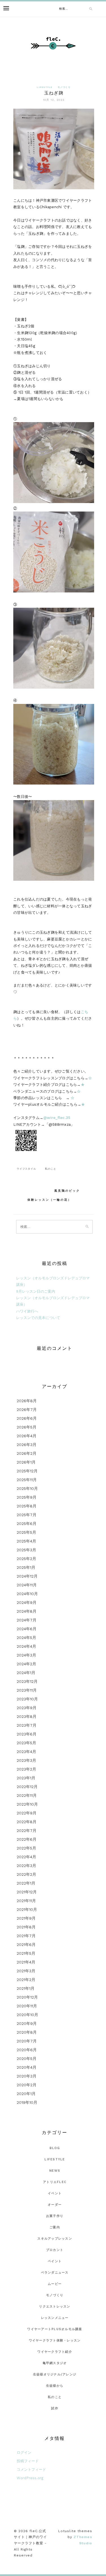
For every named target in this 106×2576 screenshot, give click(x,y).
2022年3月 (26, 1866)
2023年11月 (27, 1690)
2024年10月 (27, 1594)
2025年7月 (27, 1515)
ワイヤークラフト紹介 (55, 2352)
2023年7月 (27, 1725)
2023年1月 (26, 1778)
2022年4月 (26, 1857)
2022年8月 (27, 1822)
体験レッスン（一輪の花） (49, 1200)
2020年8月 (27, 2032)
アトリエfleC (55, 2182)
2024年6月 (27, 1629)
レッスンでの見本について (38, 1318)
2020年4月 (27, 2067)
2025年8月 (27, 1506)
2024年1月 (26, 1673)
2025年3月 (26, 1550)
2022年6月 (27, 1839)
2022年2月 (26, 1874)
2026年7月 (27, 1410)
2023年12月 (27, 1681)
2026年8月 (27, 1401)
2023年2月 (26, 1769)
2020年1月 (26, 2094)
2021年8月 (26, 1927)
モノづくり (64, 87)
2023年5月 (26, 1743)
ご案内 (55, 2227)
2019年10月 (27, 2102)
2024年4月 (26, 1646)
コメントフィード (31, 2469)
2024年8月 (27, 1611)
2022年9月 (27, 1813)
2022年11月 (27, 1795)
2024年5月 (26, 1638)
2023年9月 (27, 1708)
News (55, 2171)
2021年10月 (27, 1909)
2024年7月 (27, 1620)
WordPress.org (30, 2478)
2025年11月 (27, 1480)
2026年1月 (26, 1462)
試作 (55, 2408)
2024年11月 (27, 1585)
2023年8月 (27, 1716)
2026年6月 (27, 1418)
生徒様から (55, 2386)
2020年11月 (27, 2006)
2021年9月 (26, 1918)
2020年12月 (27, 1997)
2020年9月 (27, 2023)
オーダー (55, 2205)
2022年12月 (27, 1787)
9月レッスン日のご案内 (36, 1291)
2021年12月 (27, 1892)
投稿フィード (28, 2461)
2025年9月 (27, 1497)
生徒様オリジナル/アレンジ (55, 2374)
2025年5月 (26, 1532)
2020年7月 (27, 2041)
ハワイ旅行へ (27, 1311)
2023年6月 (27, 1734)
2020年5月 (27, 2059)
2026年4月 (27, 1436)
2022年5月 (26, 1848)
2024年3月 (26, 1655)
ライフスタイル (26, 1169)
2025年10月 (27, 1488)
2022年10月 (27, 1804)
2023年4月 (26, 1752)
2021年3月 (26, 1971)
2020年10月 (27, 2015)
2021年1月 (26, 1988)
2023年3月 (26, 1760)
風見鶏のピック (67, 1191)
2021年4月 (26, 1962)
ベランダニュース (55, 2273)
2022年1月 (26, 1883)
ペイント (55, 2261)
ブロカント (55, 2250)
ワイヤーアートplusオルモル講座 (55, 2329)
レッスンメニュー (55, 2318)
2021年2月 (26, 1980)
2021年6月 (26, 1945)
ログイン (24, 2453)
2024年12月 (27, 1576)
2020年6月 (27, 2050)
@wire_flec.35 (57, 1118)
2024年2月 (26, 1664)
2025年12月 (27, 1471)
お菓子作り (55, 2216)
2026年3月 (27, 1445)
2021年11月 (26, 1901)
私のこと (50, 1169)
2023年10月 (27, 1699)
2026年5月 (27, 1427)
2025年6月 (27, 1524)
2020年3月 (27, 2076)
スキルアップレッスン (55, 2239)
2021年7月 (26, 1936)
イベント (55, 2193)
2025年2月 (26, 1559)
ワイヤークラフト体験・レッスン (55, 2340)
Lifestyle (45, 87)
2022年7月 (27, 1831)
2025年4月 (26, 1541)
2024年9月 (27, 1602)
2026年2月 (27, 1453)
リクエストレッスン (55, 2307)
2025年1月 (26, 1567)
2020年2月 (27, 2085)
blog (55, 2148)
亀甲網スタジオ (55, 2363)
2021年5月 (26, 1953)
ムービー (55, 2284)
